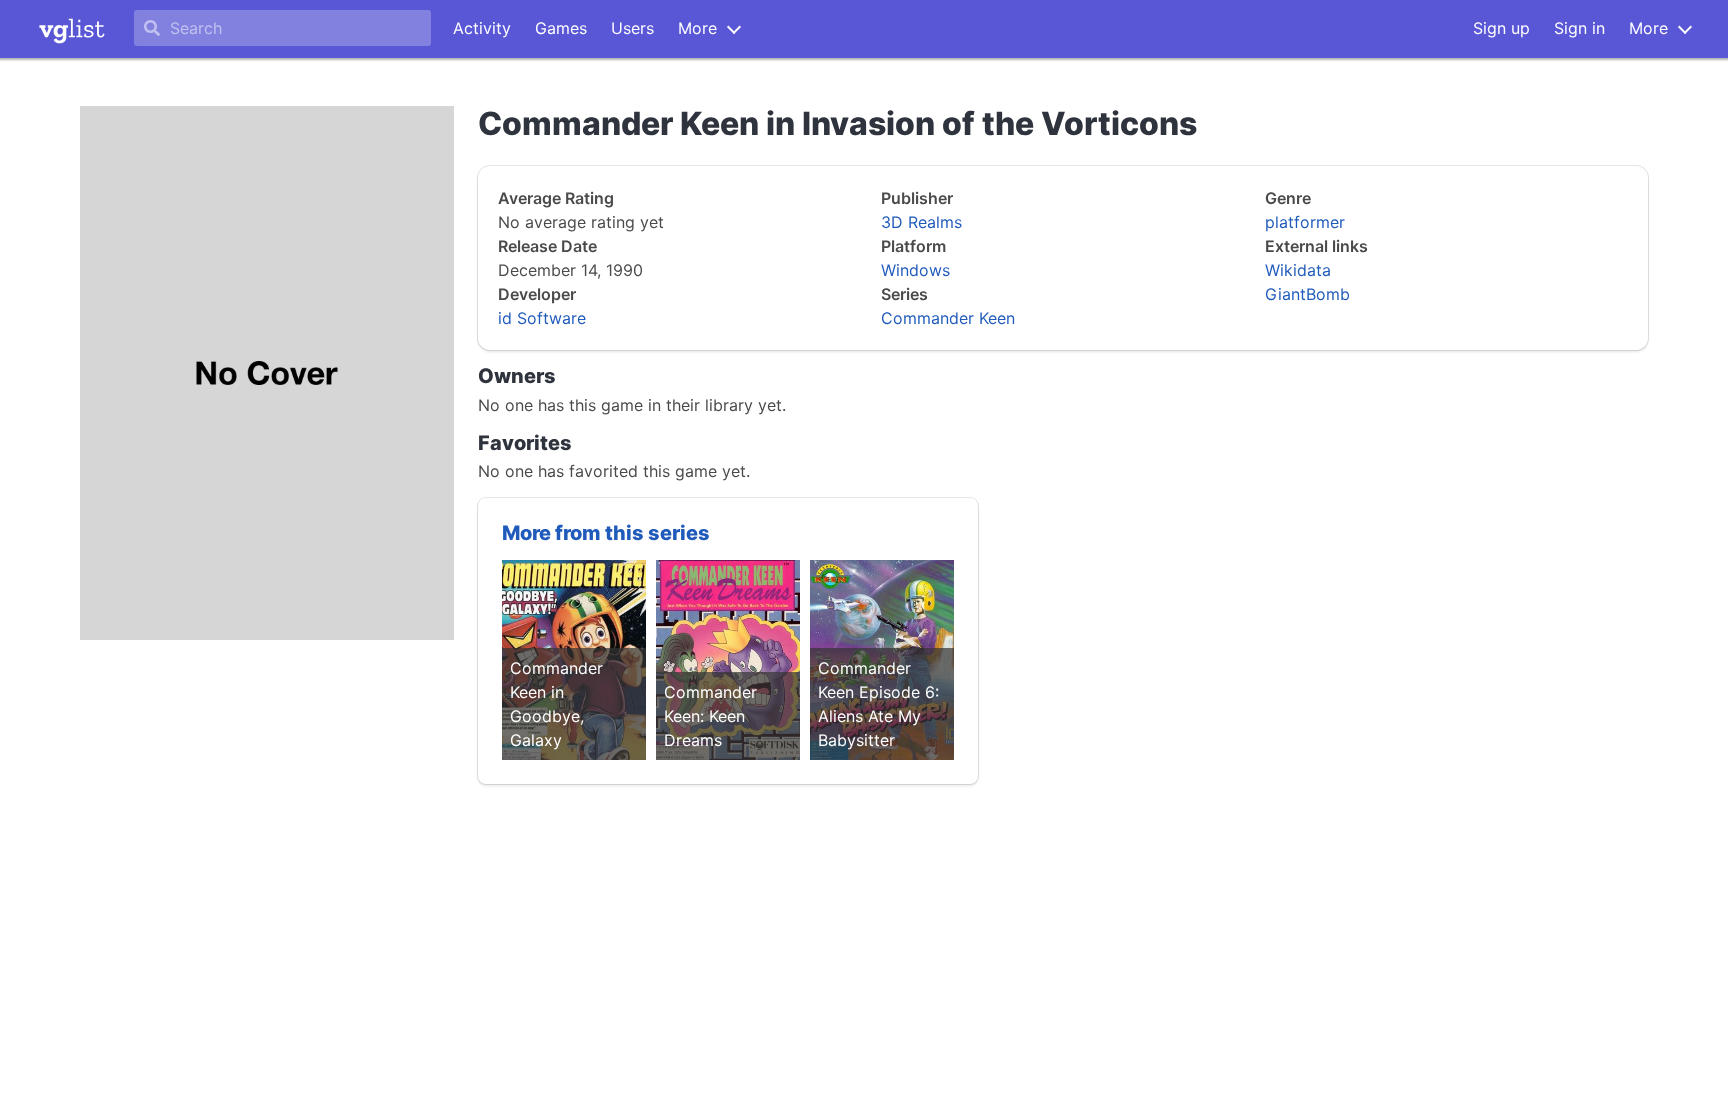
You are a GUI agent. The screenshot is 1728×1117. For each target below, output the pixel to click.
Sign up (1501, 28)
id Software (542, 318)
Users (632, 28)
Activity (482, 28)
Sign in (1579, 28)
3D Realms (921, 222)
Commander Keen (948, 318)
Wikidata (1298, 270)
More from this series (606, 533)
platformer (1305, 222)
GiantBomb (1307, 294)
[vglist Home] (72, 29)
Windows (915, 270)
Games (561, 28)
